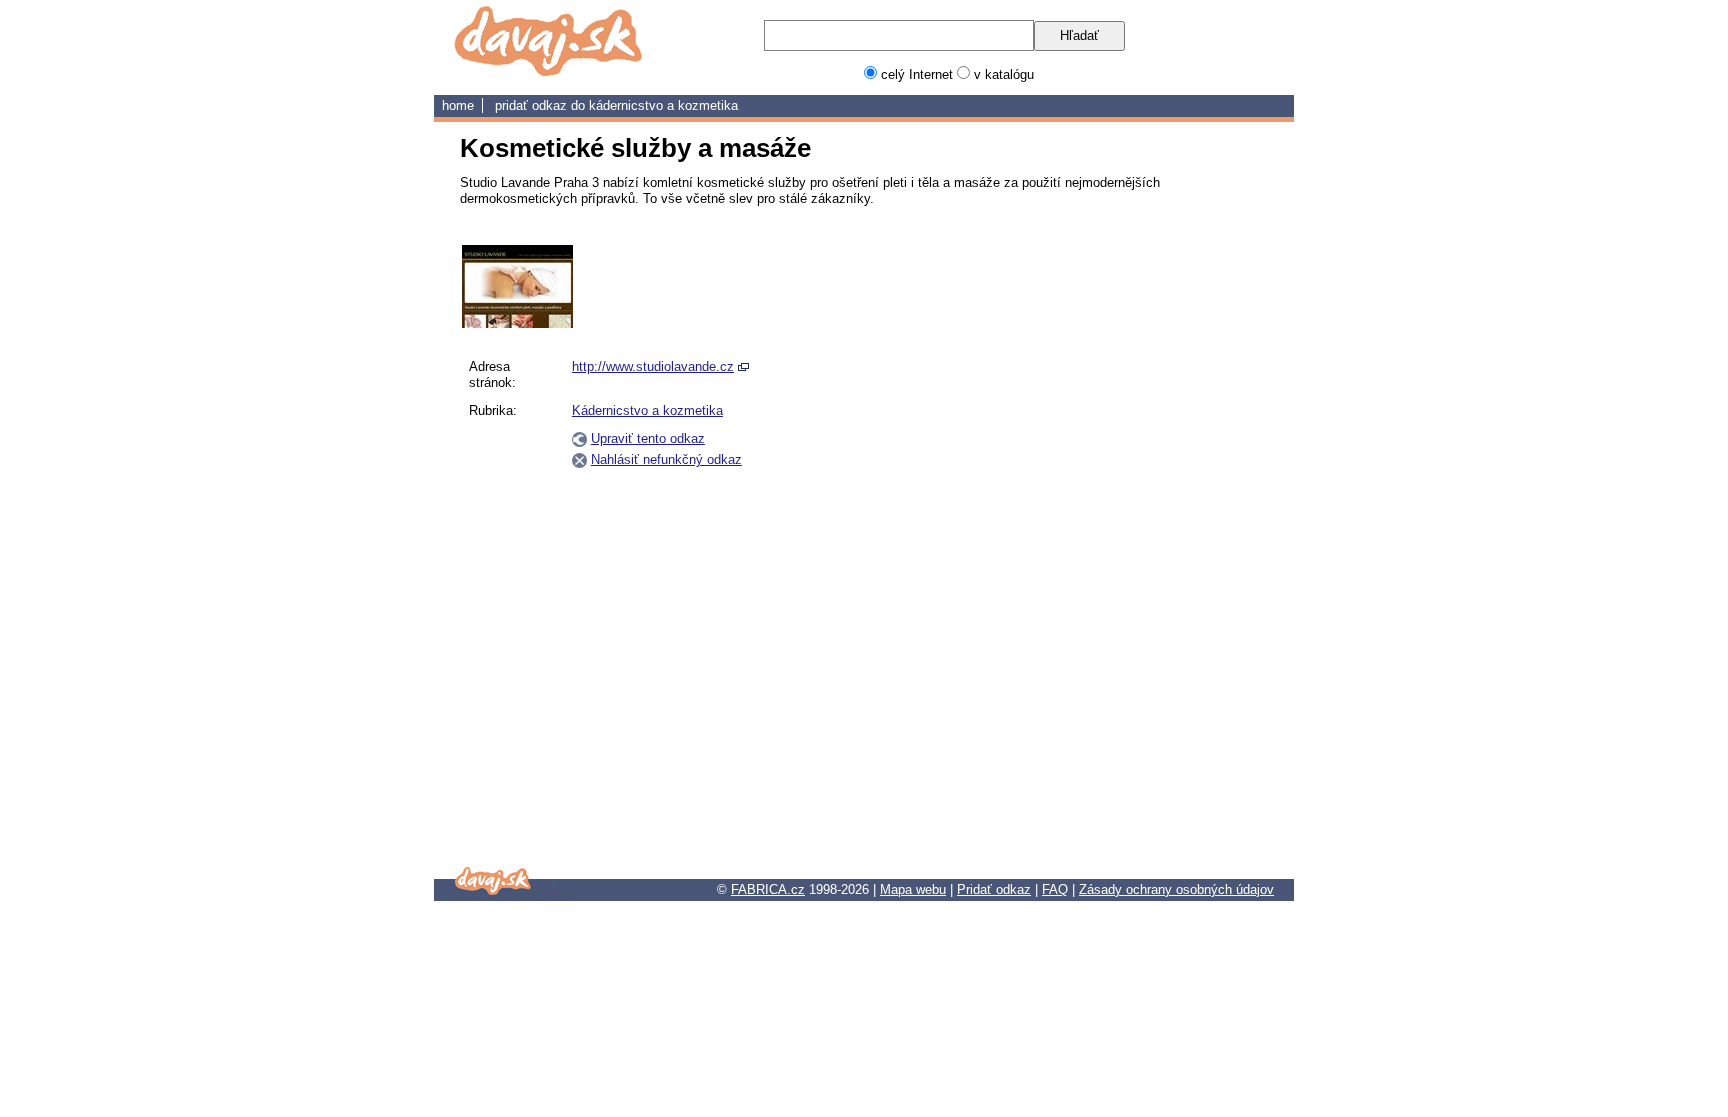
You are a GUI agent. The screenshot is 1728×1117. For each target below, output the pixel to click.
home (458, 105)
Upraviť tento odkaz (648, 438)
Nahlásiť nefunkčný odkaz (666, 459)
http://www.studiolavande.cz (653, 366)
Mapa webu (913, 889)
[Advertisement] (1172, 545)
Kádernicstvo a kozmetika (663, 105)
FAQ (1055, 889)
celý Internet (917, 74)
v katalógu (1004, 74)
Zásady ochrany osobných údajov (1176, 889)
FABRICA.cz (768, 889)
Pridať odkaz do (542, 105)
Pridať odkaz (994, 889)
